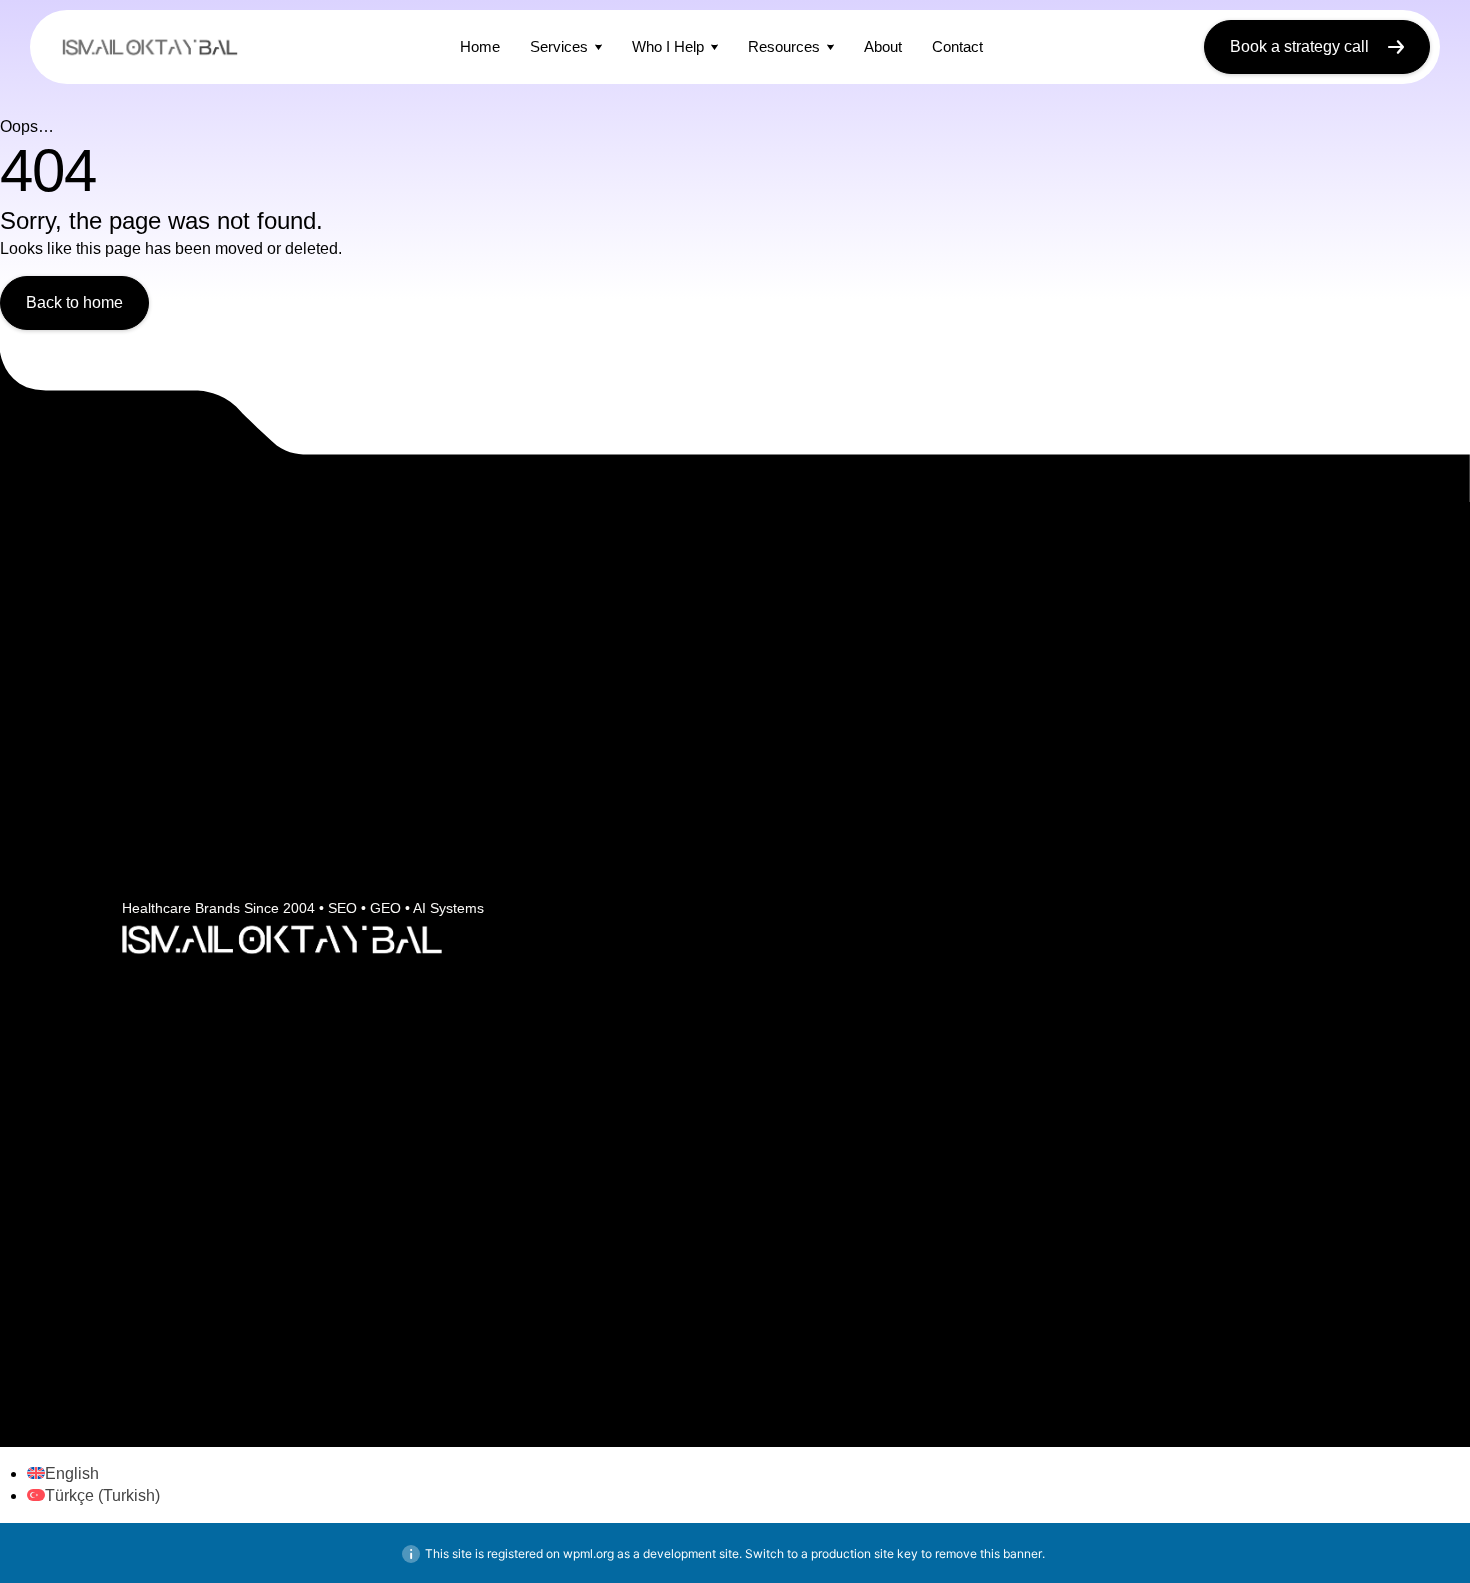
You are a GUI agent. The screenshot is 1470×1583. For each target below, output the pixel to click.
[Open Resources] (830, 46)
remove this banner (988, 1553)
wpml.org (588, 1553)
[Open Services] (598, 46)
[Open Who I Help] (714, 46)
